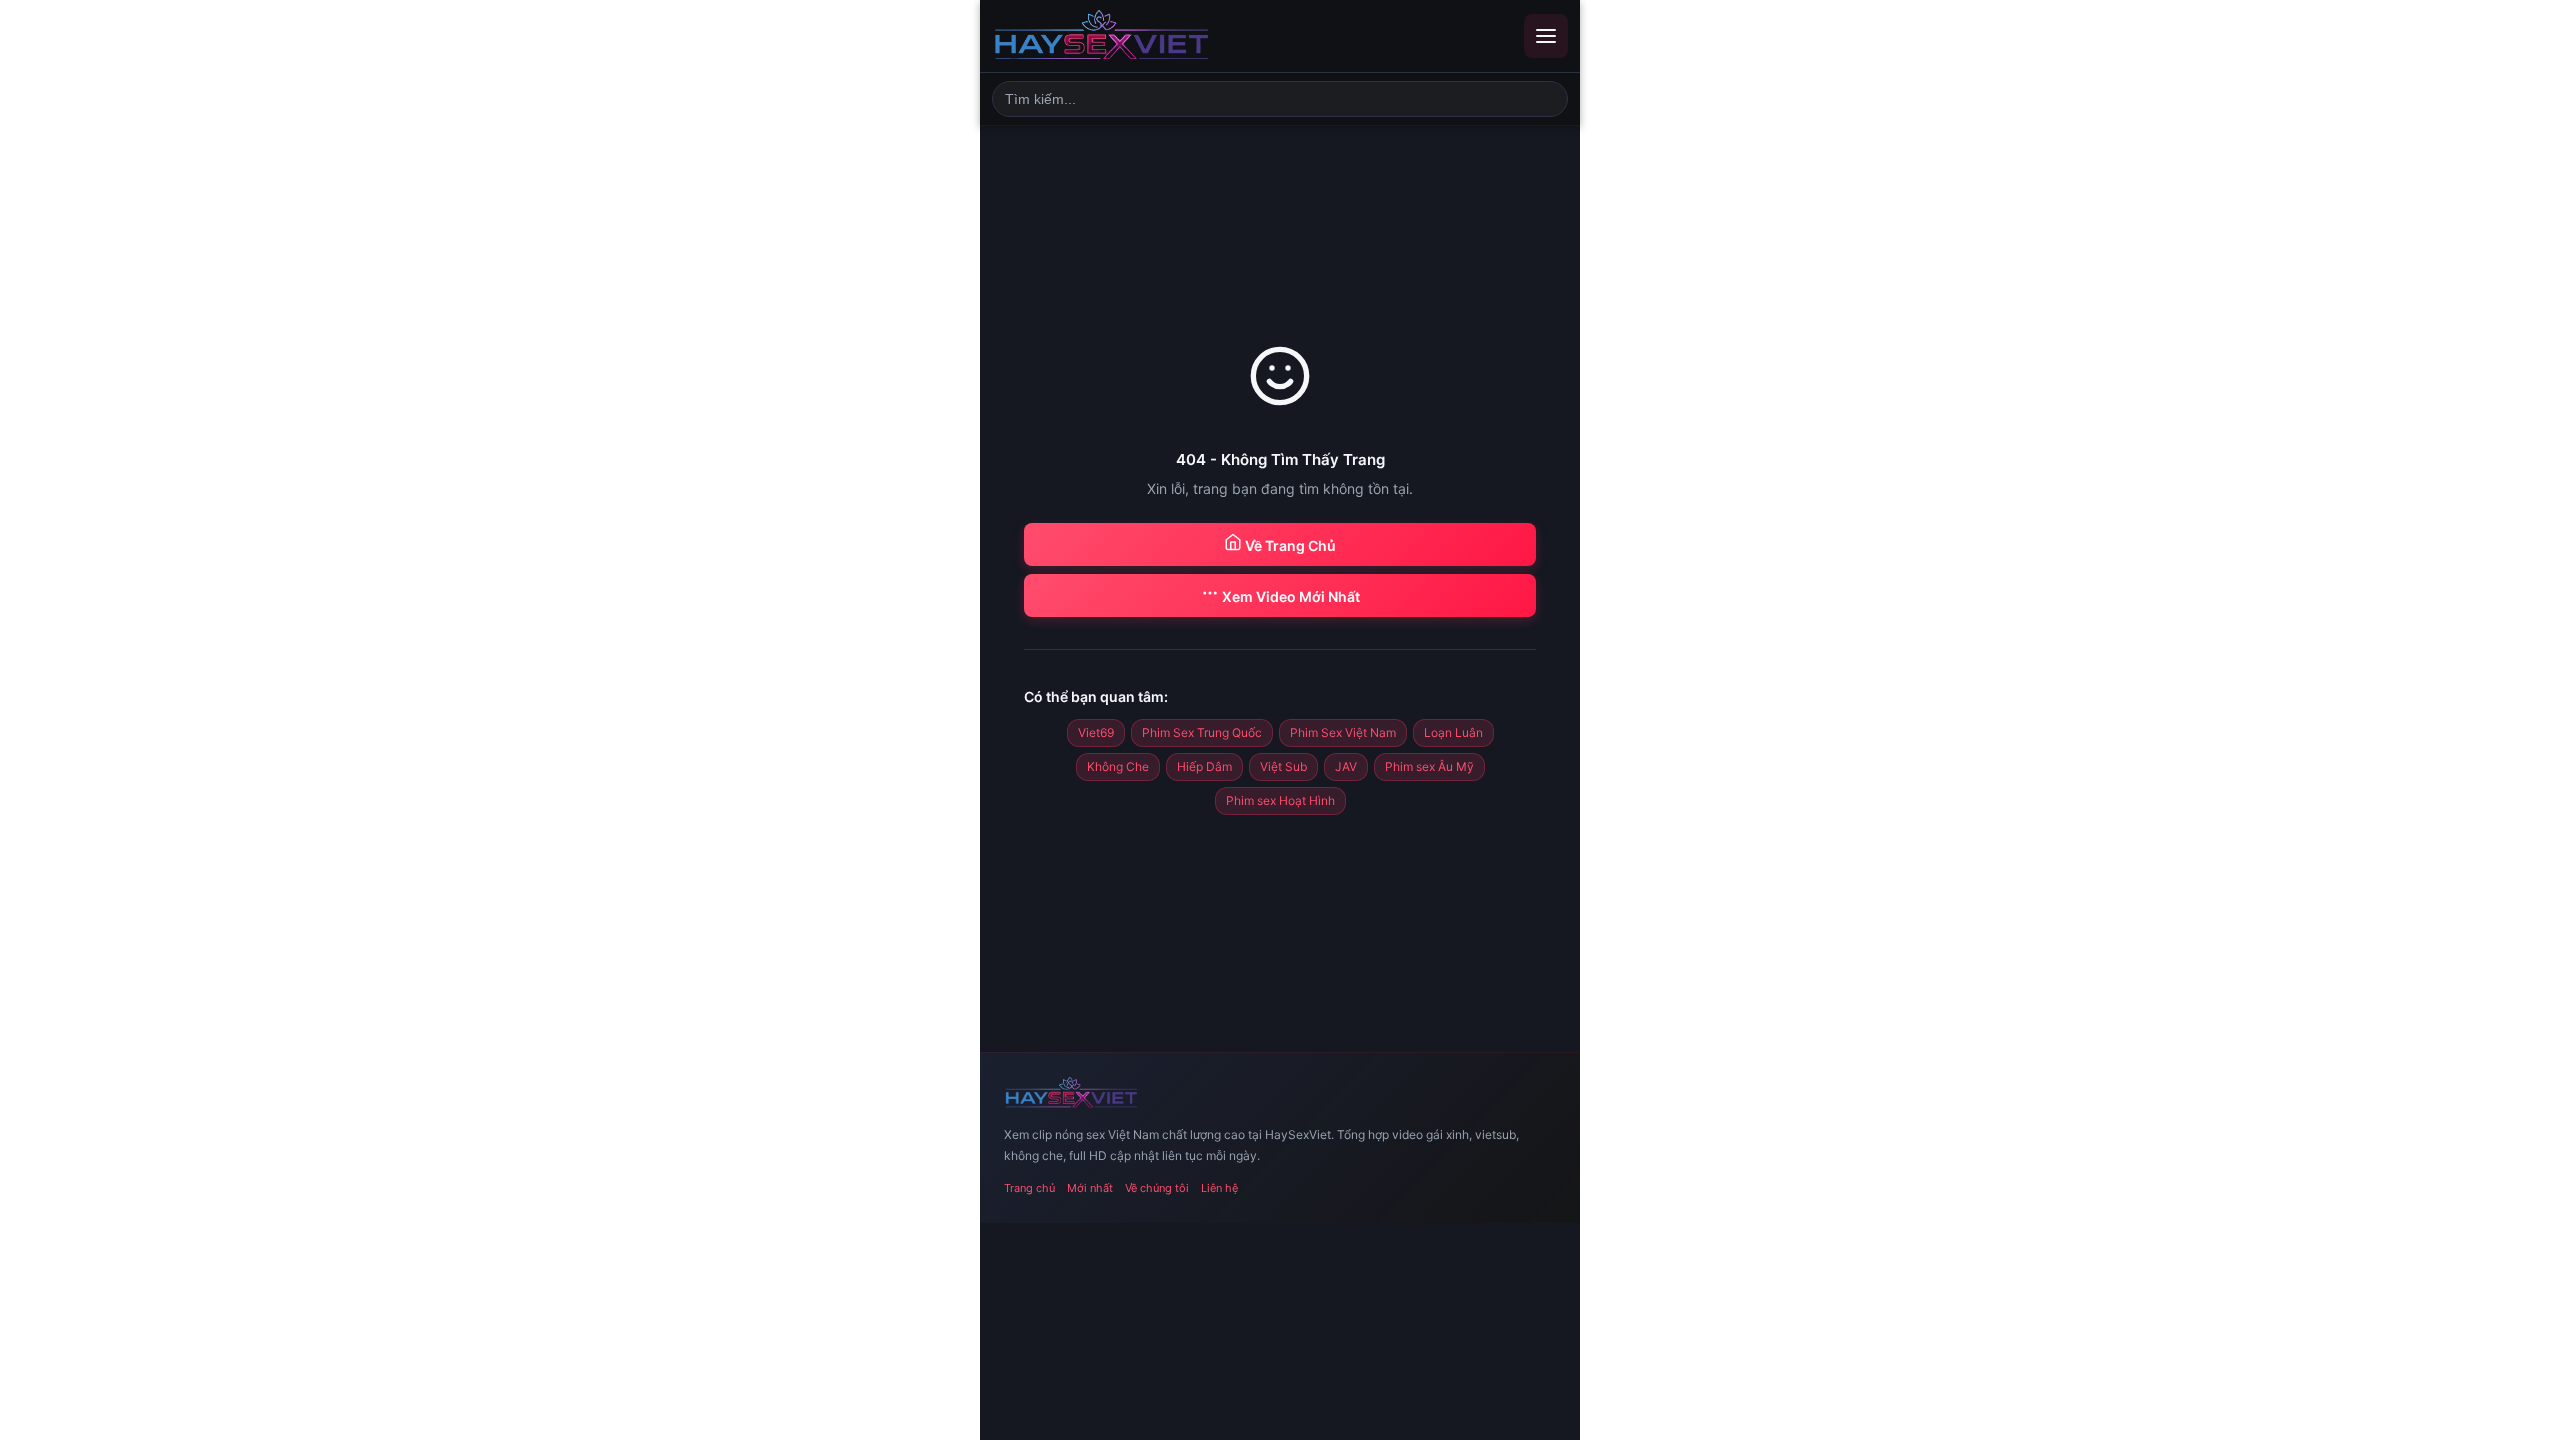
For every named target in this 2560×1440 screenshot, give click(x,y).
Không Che (1118, 766)
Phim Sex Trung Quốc (1202, 732)
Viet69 (1096, 732)
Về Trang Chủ (1289, 545)
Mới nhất (1090, 1188)
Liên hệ (1219, 1188)
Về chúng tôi (1157, 1188)
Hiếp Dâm (1204, 766)
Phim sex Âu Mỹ (1429, 766)
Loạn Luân (1453, 732)
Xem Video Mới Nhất (1289, 596)
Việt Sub (1283, 766)
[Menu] (1546, 36)
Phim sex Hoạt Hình (1280, 800)
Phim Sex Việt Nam (1343, 732)
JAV (1346, 766)
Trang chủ (1029, 1188)
